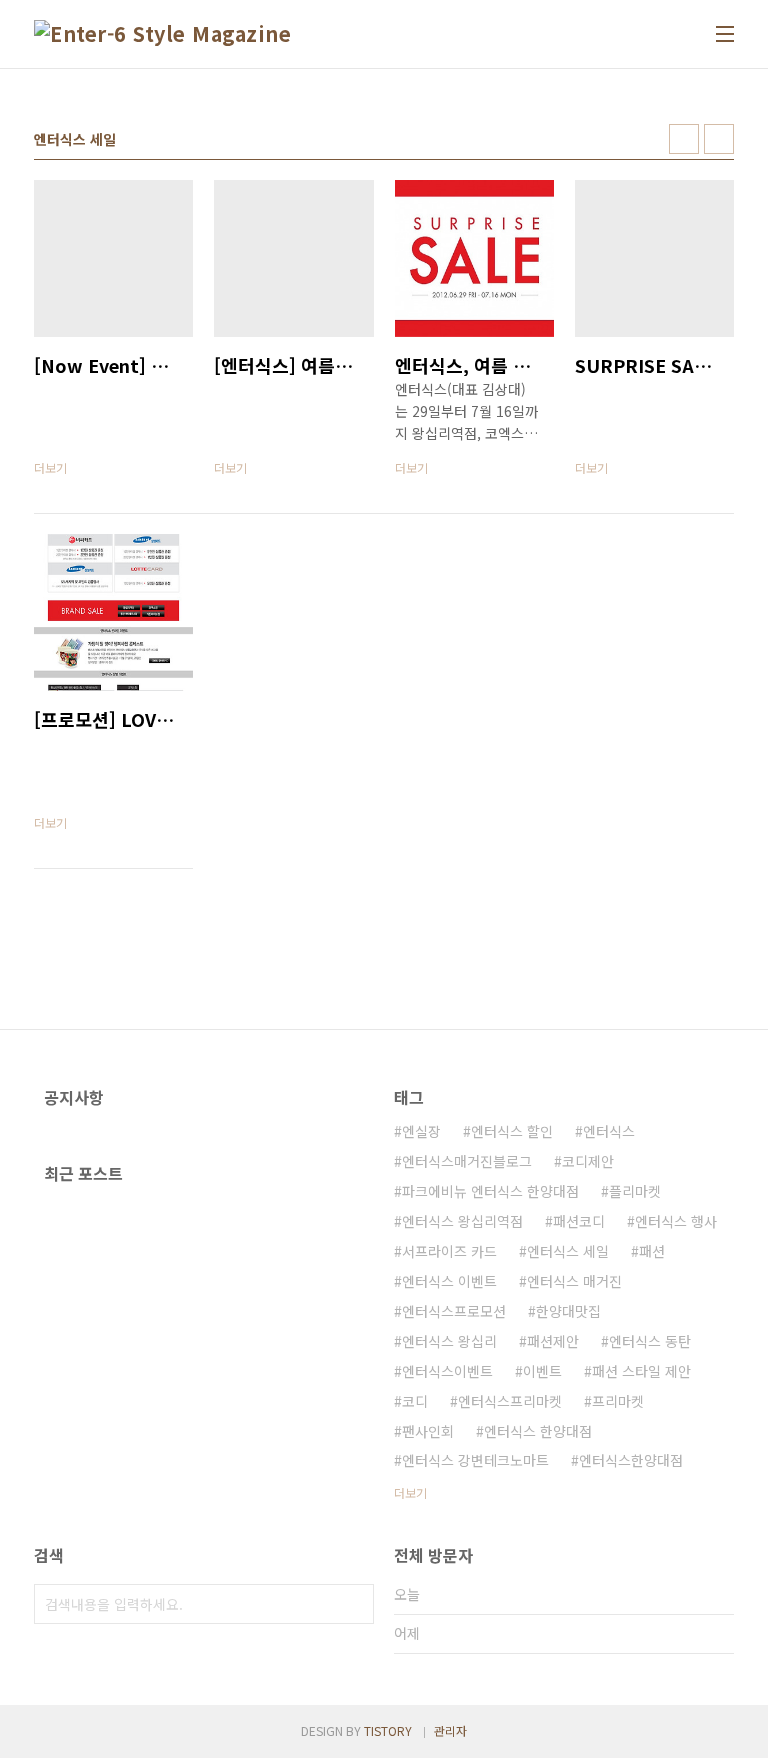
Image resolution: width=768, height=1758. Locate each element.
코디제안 (588, 1161)
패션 (652, 1251)
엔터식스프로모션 (454, 1311)
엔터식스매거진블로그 (467, 1161)
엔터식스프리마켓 (510, 1401)
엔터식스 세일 (568, 1251)
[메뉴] (725, 34)
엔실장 (421, 1131)
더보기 (410, 1492)
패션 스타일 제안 (641, 1371)
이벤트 (542, 1371)
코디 (415, 1401)
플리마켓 (635, 1191)
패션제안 (553, 1341)
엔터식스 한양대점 (538, 1431)
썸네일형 (684, 139)
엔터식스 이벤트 (449, 1281)
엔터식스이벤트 (447, 1371)
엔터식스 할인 (512, 1131)
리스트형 (719, 139)
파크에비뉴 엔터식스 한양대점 (490, 1191)
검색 (354, 1604)
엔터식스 (609, 1131)
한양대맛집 (568, 1311)
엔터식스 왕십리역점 (462, 1221)
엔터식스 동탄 (650, 1341)
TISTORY (388, 1730)
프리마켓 (618, 1401)
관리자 (450, 1730)
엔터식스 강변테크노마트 (475, 1460)
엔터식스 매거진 (574, 1281)
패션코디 (579, 1221)
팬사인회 (428, 1431)
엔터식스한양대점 (631, 1460)
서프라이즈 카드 (449, 1251)
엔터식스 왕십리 (449, 1341)
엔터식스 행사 (676, 1221)
